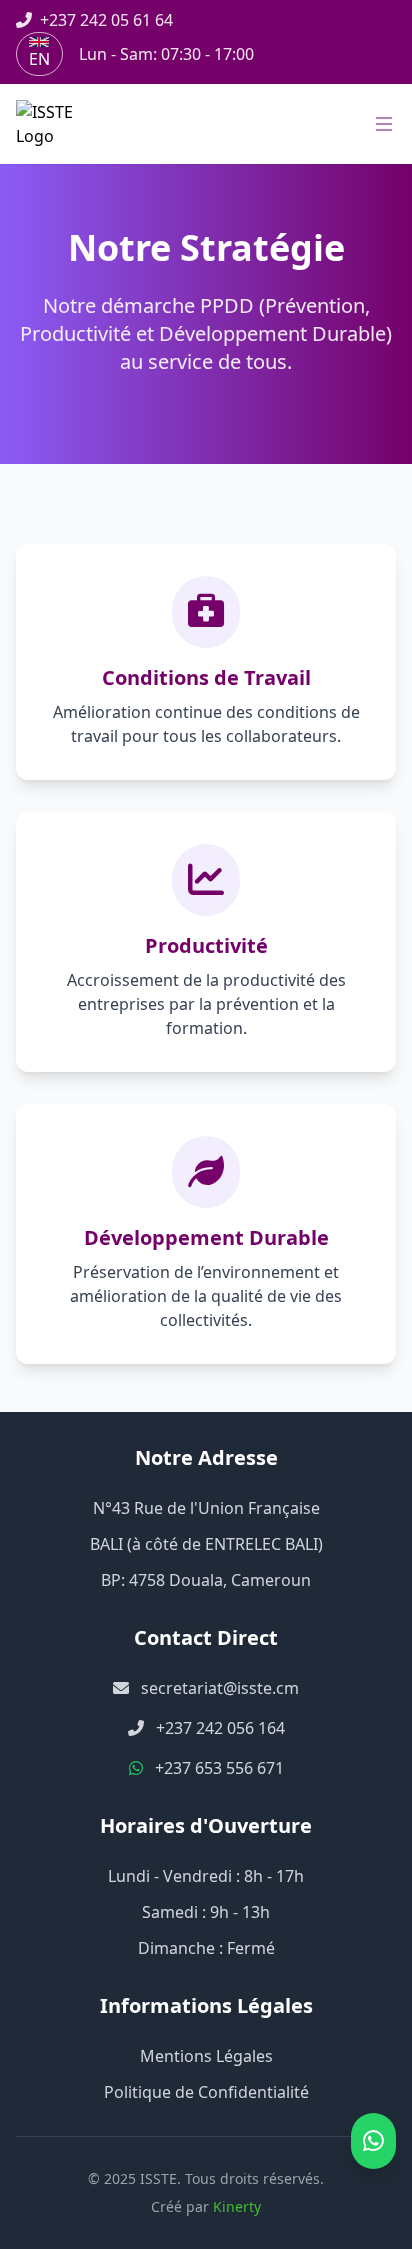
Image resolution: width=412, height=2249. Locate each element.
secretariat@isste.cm (220, 1688)
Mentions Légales (206, 2056)
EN (39, 59)
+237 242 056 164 (220, 1728)
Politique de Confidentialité (206, 2092)
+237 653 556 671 (219, 1768)
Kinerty (237, 2206)
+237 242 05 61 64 (106, 20)
